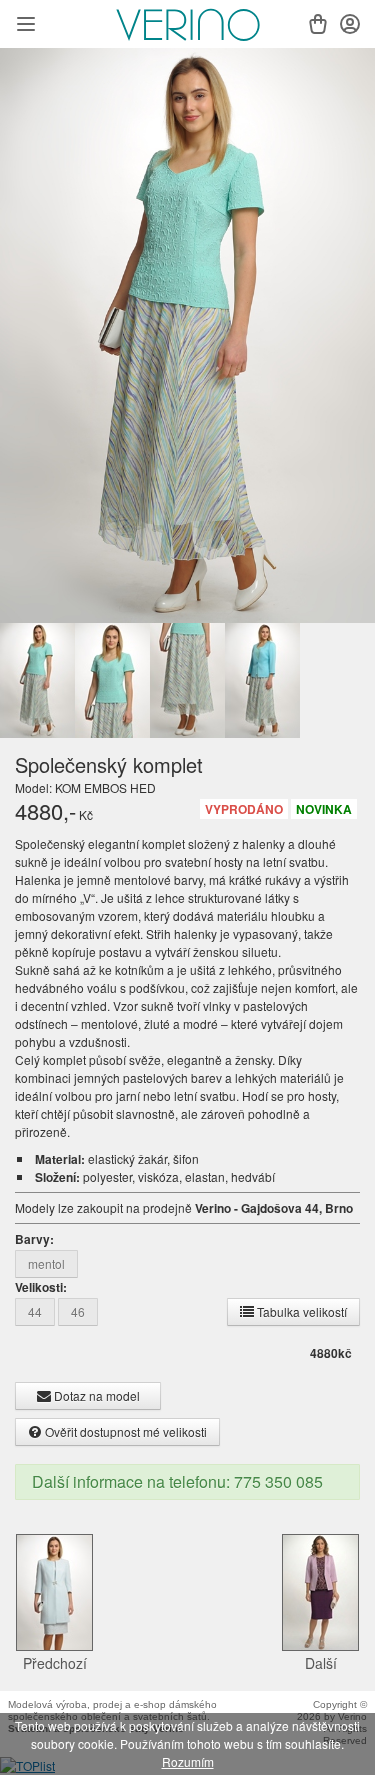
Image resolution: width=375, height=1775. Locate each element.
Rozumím (188, 1761)
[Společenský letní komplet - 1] (187, 335)
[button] (26, 26)
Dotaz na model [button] (95, 1395)
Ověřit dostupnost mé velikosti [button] (124, 1431)
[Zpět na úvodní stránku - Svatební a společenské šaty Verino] (188, 25)
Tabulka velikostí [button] (300, 1311)
